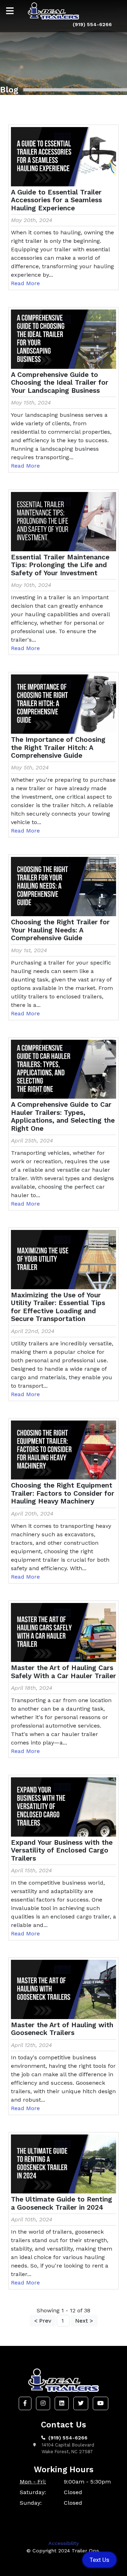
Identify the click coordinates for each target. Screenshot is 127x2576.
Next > (84, 2321)
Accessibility (64, 2543)
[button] (25, 2403)
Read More (25, 283)
